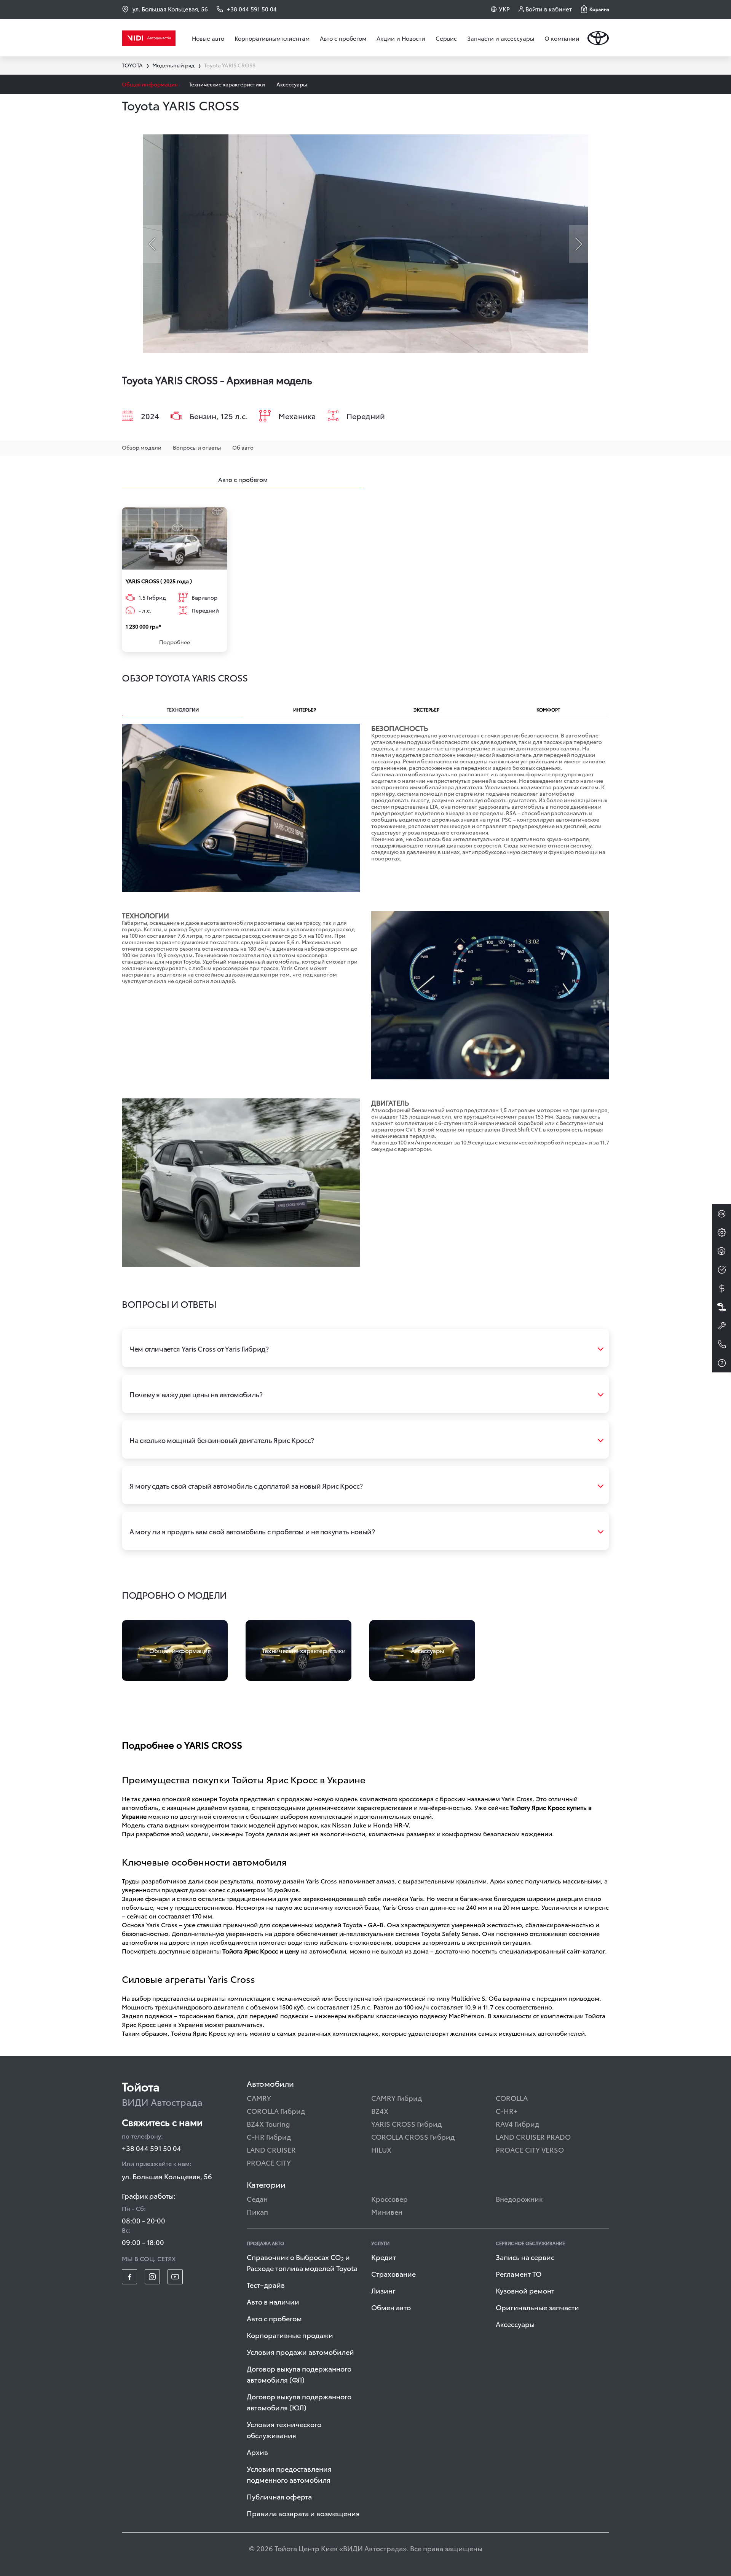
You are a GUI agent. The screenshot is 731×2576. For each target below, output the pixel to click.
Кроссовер (389, 2199)
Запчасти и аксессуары (501, 38)
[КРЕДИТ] (721, 1288)
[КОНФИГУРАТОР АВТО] (721, 1232)
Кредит (384, 2257)
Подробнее (175, 642)
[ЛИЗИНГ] (721, 1307)
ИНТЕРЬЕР (305, 709)
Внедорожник (519, 2199)
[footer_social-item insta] (152, 2277)
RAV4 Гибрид (517, 2124)
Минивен (387, 2211)
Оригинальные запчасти (537, 2307)
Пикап (257, 2211)
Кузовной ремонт (525, 2290)
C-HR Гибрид (269, 2136)
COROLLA (512, 2098)
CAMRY (259, 2098)
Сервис (446, 38)
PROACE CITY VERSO (530, 2149)
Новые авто (208, 38)
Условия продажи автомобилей (300, 2352)
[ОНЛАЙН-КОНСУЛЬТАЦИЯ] (721, 1214)
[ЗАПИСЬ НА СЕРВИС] (721, 1326)
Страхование (393, 2274)
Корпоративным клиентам (272, 38)
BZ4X (380, 2111)
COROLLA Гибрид (276, 2111)
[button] (595, 9)
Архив (257, 2452)
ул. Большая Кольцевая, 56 (170, 9)
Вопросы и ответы (197, 447)
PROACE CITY (269, 2162)
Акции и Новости (401, 38)
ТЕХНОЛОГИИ (183, 709)
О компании (562, 38)
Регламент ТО (519, 2274)
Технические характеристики (227, 84)
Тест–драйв (266, 2285)
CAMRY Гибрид (397, 2098)
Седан (257, 2199)
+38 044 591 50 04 (152, 2148)
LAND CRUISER (271, 2149)
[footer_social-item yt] (175, 2277)
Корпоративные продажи (290, 2335)
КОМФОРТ (548, 709)
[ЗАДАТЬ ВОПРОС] (721, 1363)
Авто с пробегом (343, 38)
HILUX (381, 2149)
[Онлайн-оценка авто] (721, 1270)
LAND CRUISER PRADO (533, 2136)
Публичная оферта (279, 2496)
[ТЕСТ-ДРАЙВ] (721, 1251)
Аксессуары (292, 84)
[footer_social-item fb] (129, 2277)
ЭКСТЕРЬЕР (426, 709)
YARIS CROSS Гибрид (406, 2124)
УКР (504, 9)
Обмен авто (391, 2307)
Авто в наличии (273, 2301)
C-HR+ (507, 2111)
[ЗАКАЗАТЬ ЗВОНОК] (721, 1344)
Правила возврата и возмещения (303, 2513)
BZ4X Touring (268, 2124)
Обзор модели (142, 447)
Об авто (243, 447)
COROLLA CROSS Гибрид (413, 2136)
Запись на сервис (525, 2257)
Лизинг (383, 2290)
